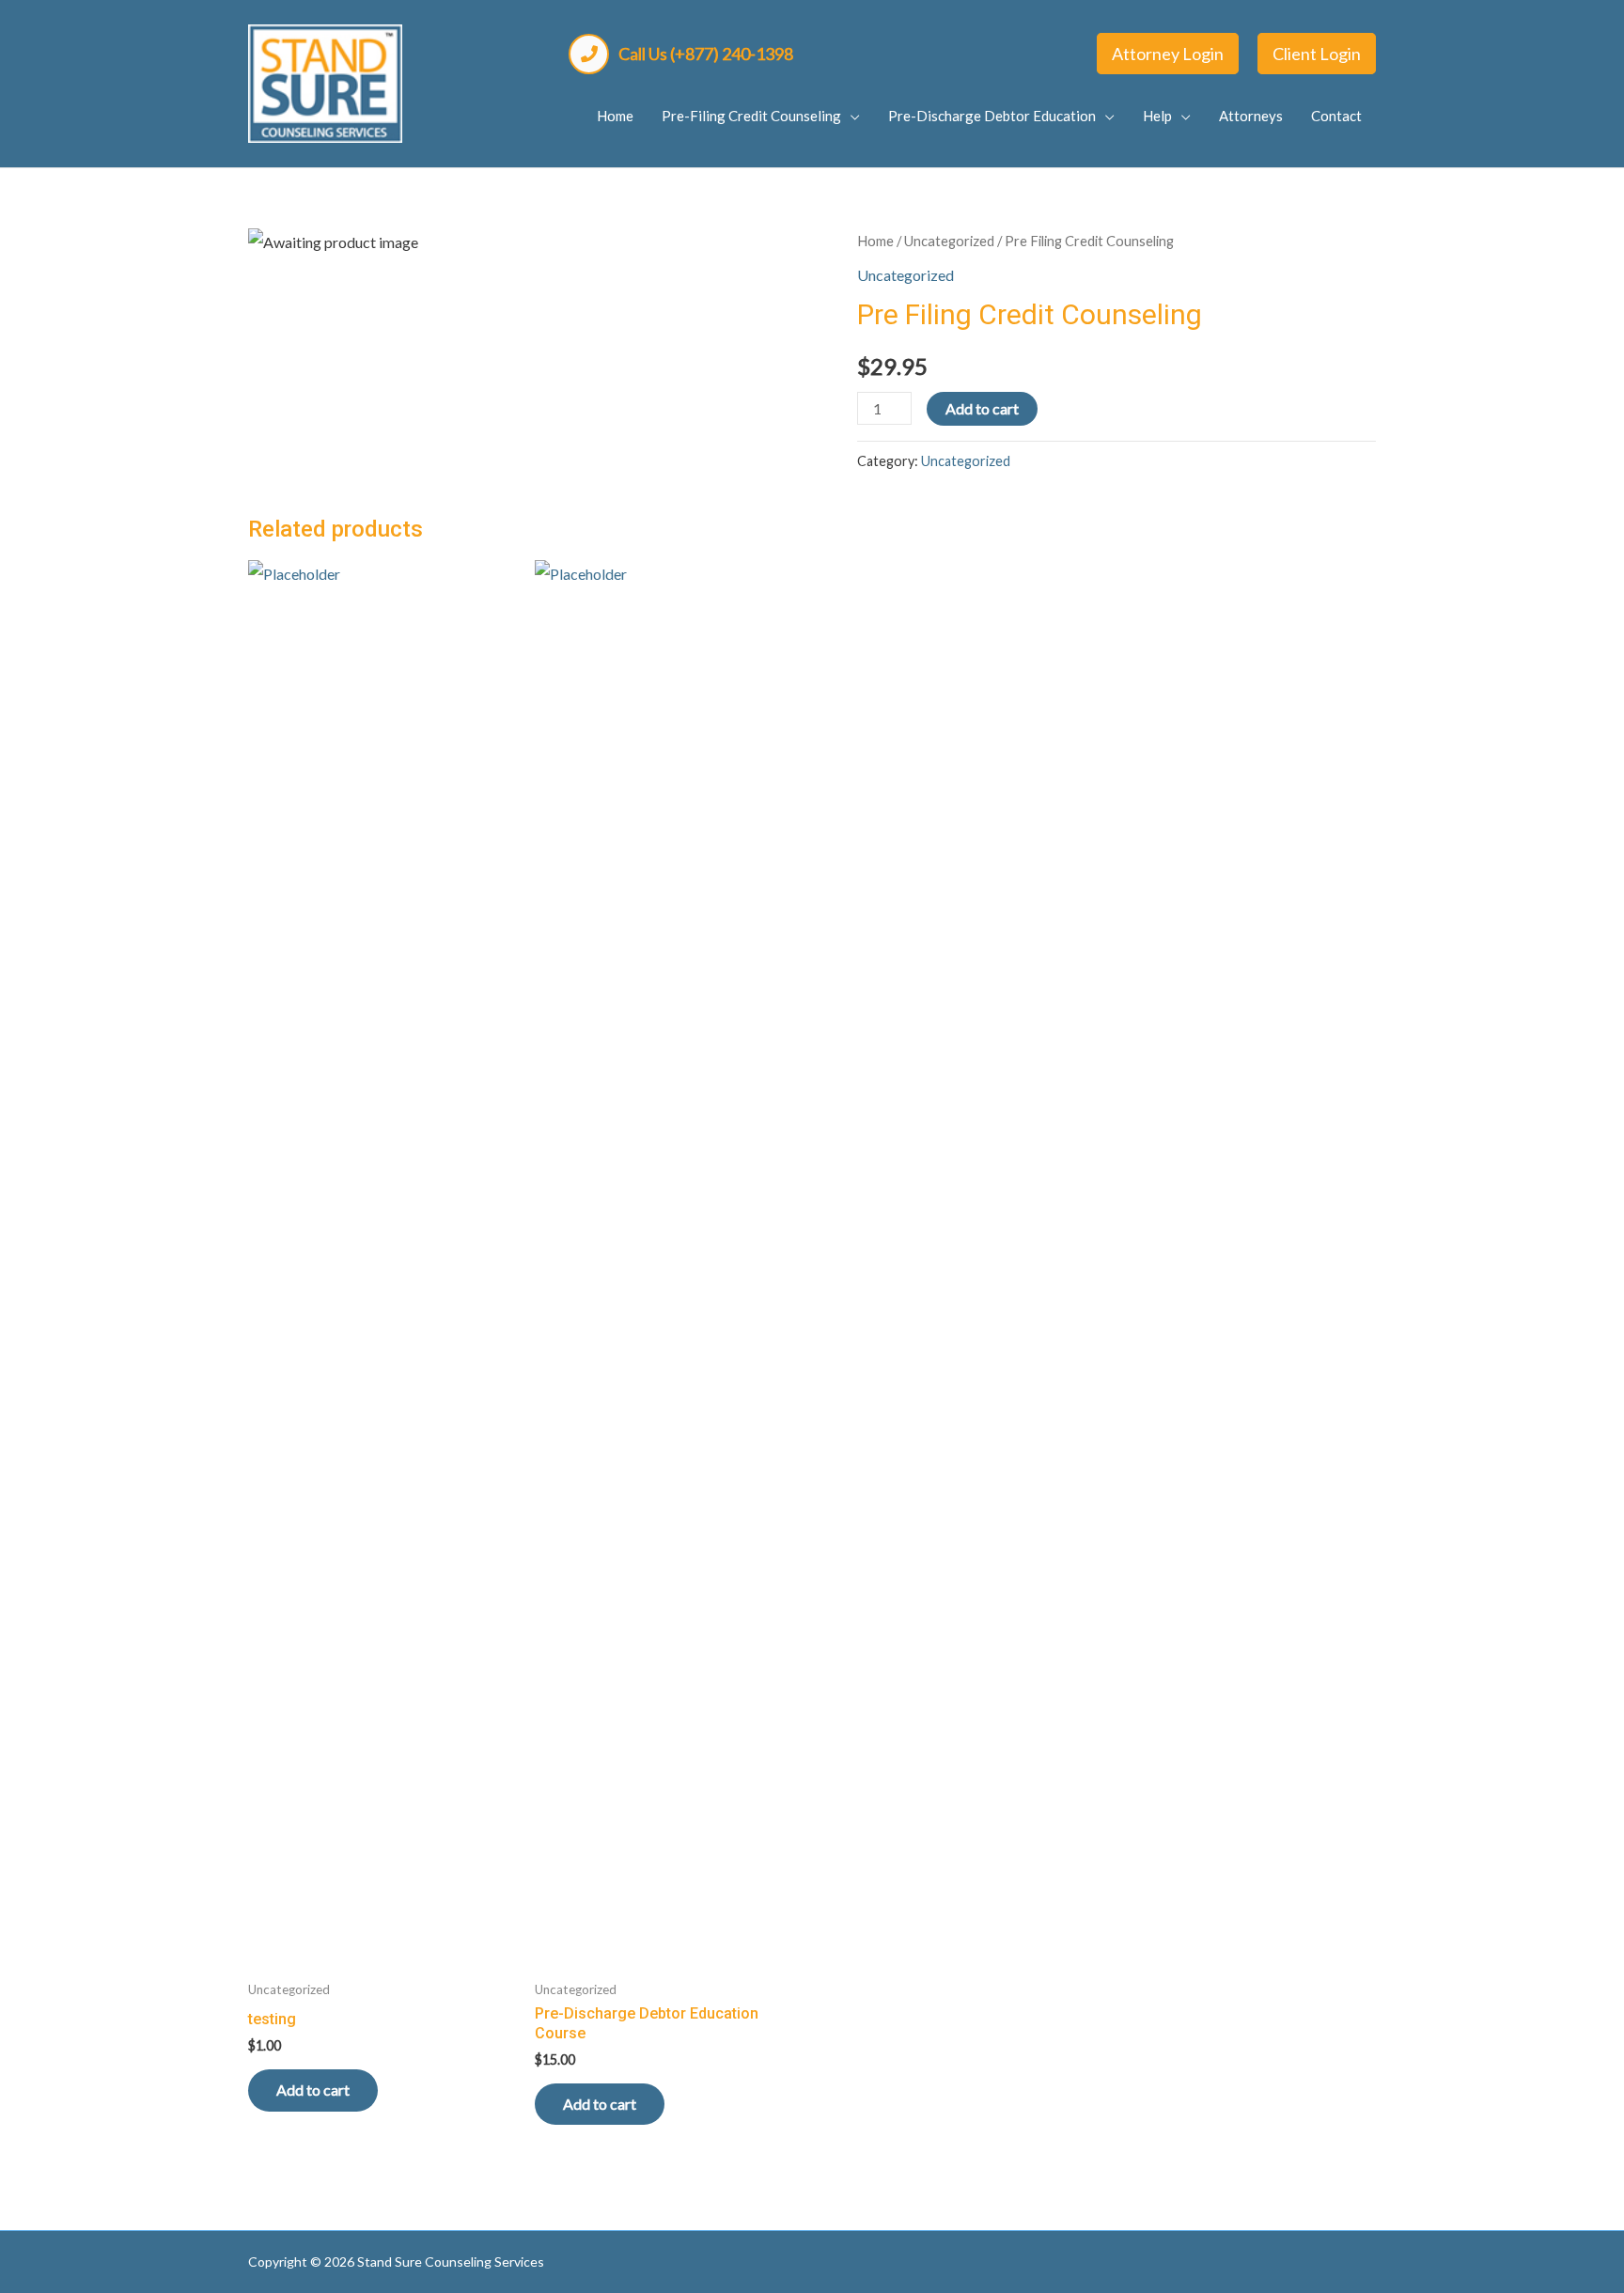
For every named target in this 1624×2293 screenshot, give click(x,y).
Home (875, 241)
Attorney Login (1168, 54)
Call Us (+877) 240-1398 (706, 54)
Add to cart (982, 408)
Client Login (1317, 54)
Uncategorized (949, 241)
